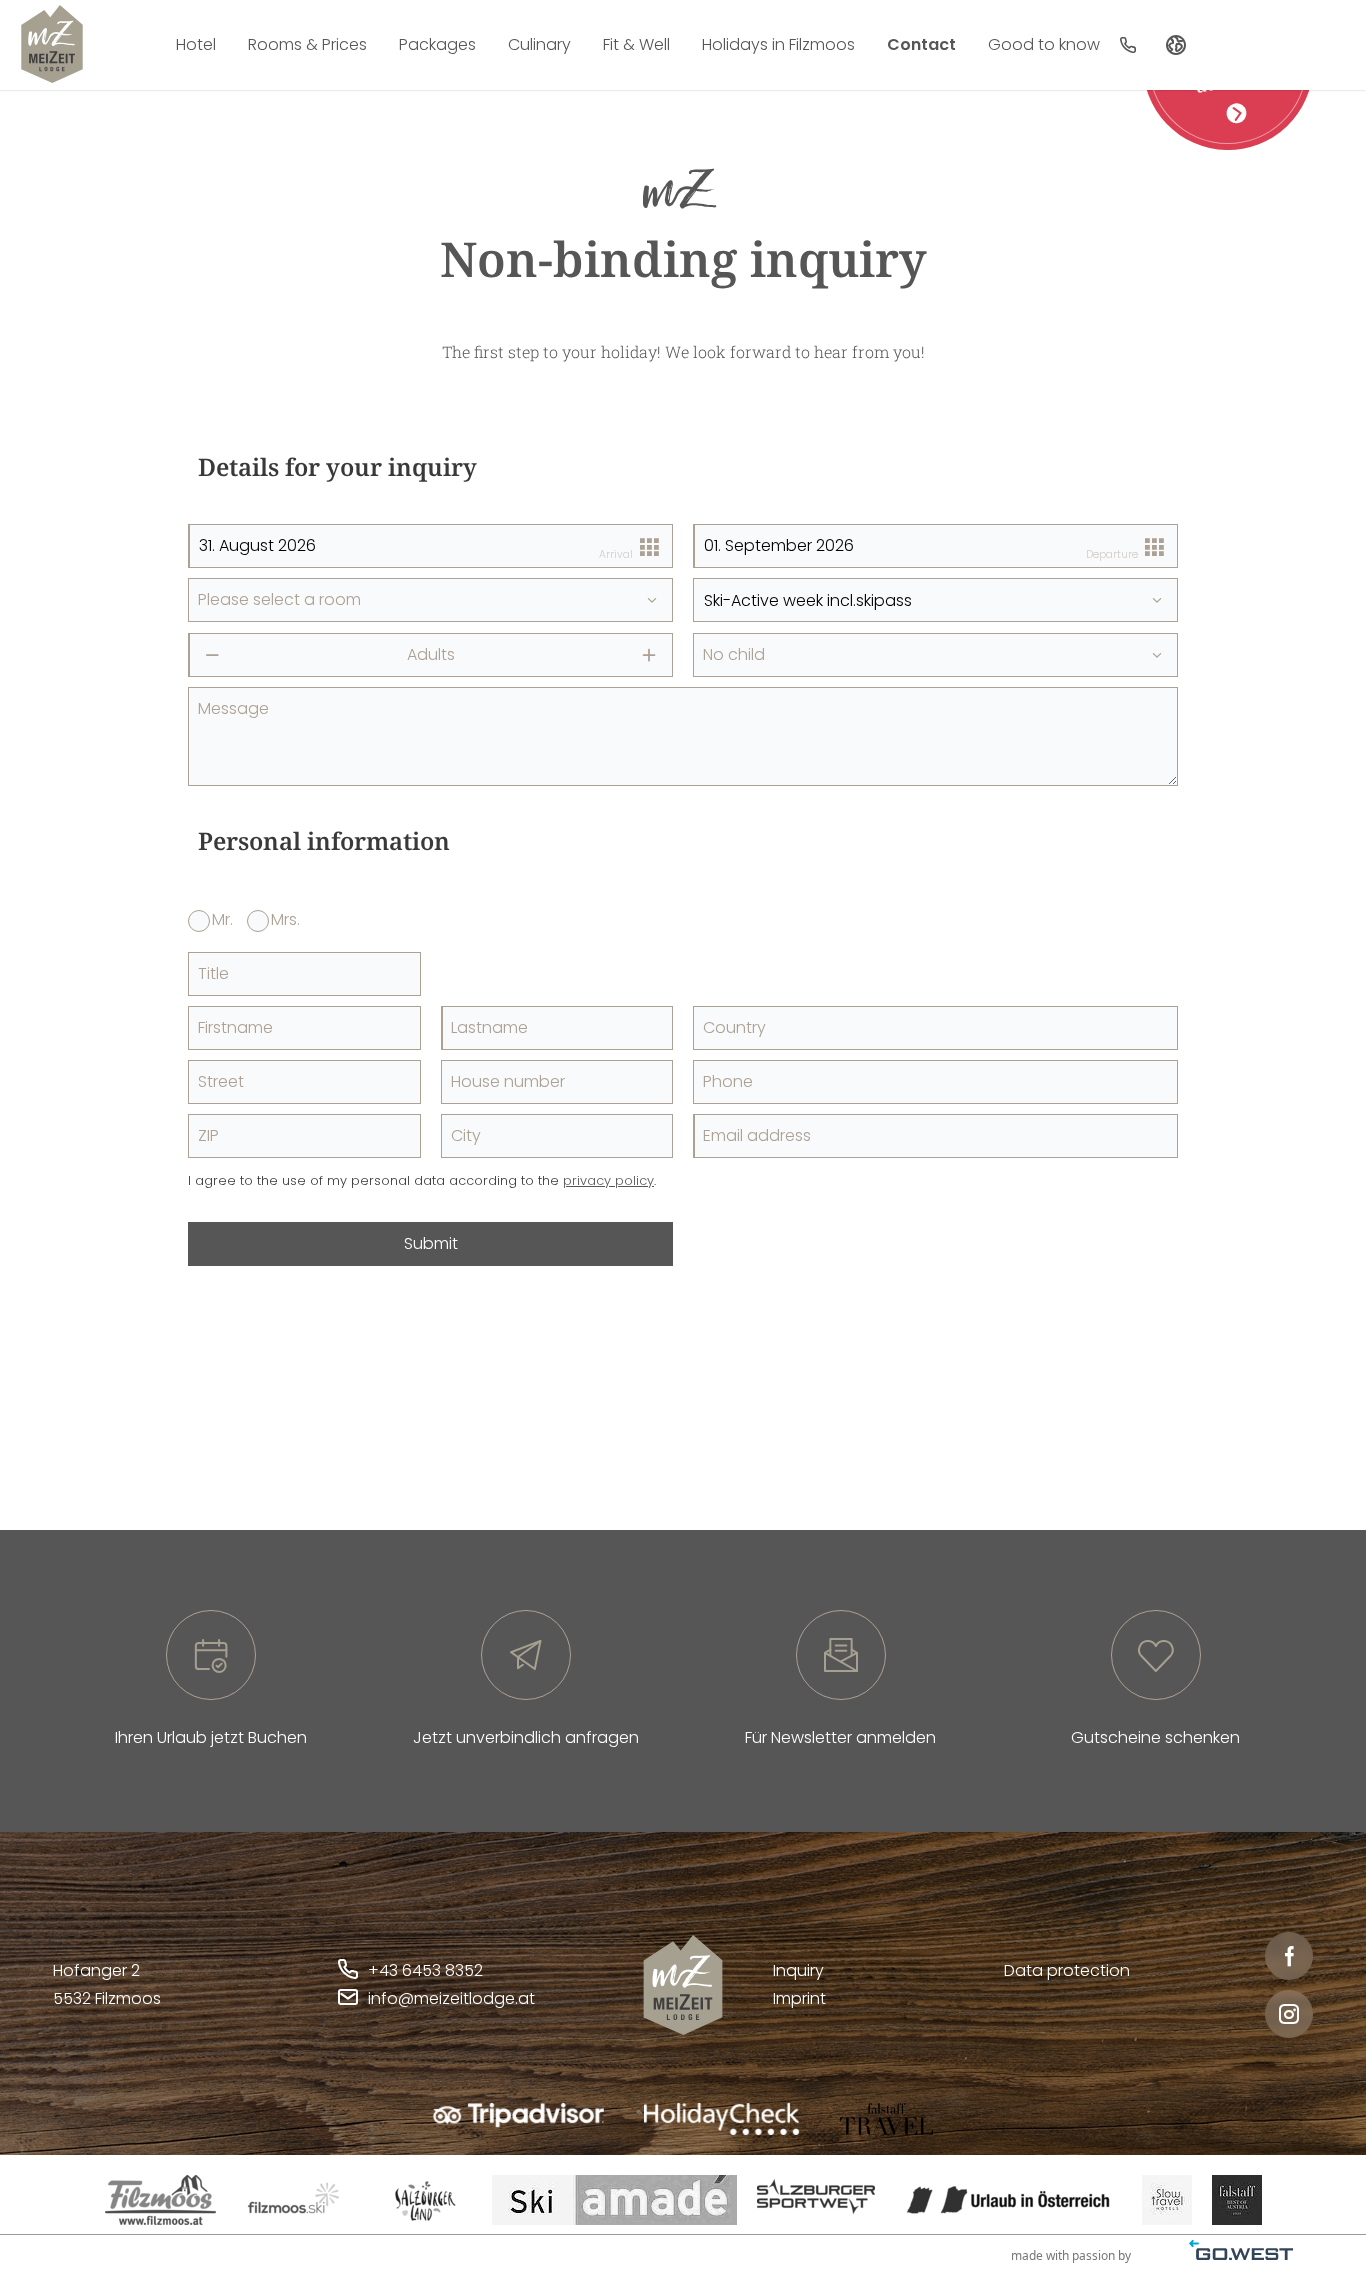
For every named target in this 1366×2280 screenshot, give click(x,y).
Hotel (196, 44)
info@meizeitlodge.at (451, 1998)
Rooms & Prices (307, 44)
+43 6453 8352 (425, 1970)
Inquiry (798, 1970)
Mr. (222, 919)
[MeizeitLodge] (52, 44)
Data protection (1067, 1970)
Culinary (539, 44)
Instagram (1289, 2014)
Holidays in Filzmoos (778, 44)
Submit (431, 1243)
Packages (437, 44)
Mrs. (285, 919)
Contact (921, 44)
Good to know (1044, 44)
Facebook (1289, 1956)
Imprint (799, 1998)
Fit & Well (636, 44)
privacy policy (608, 1180)
